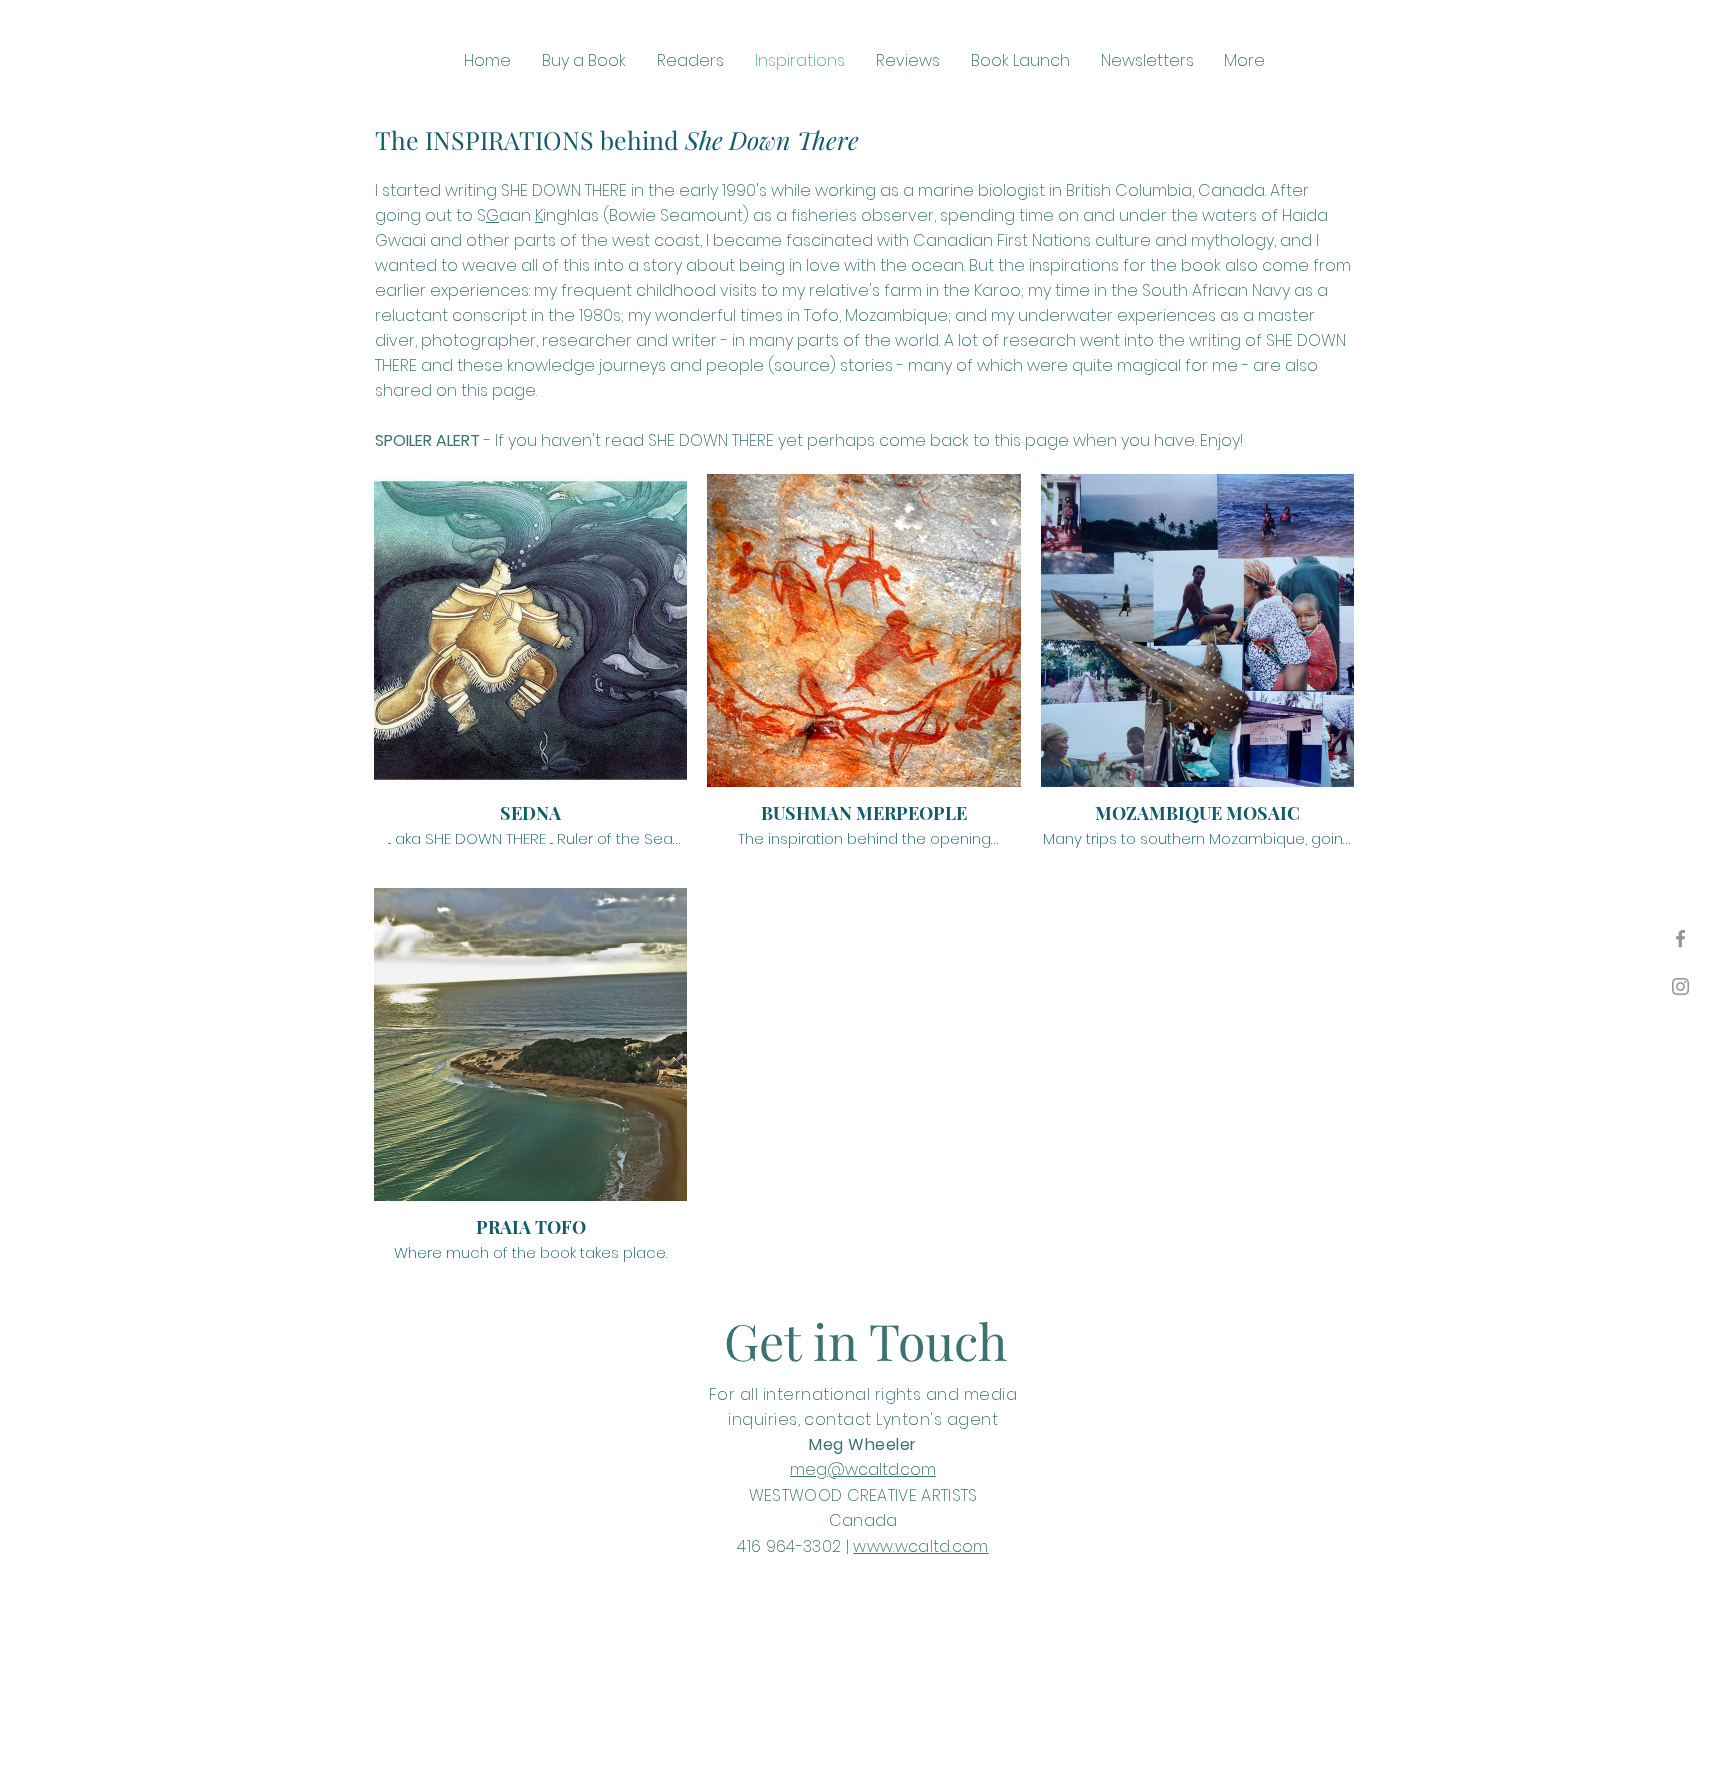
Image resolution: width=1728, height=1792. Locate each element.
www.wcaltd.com (920, 1546)
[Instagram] (1680, 986)
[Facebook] (1680, 938)
